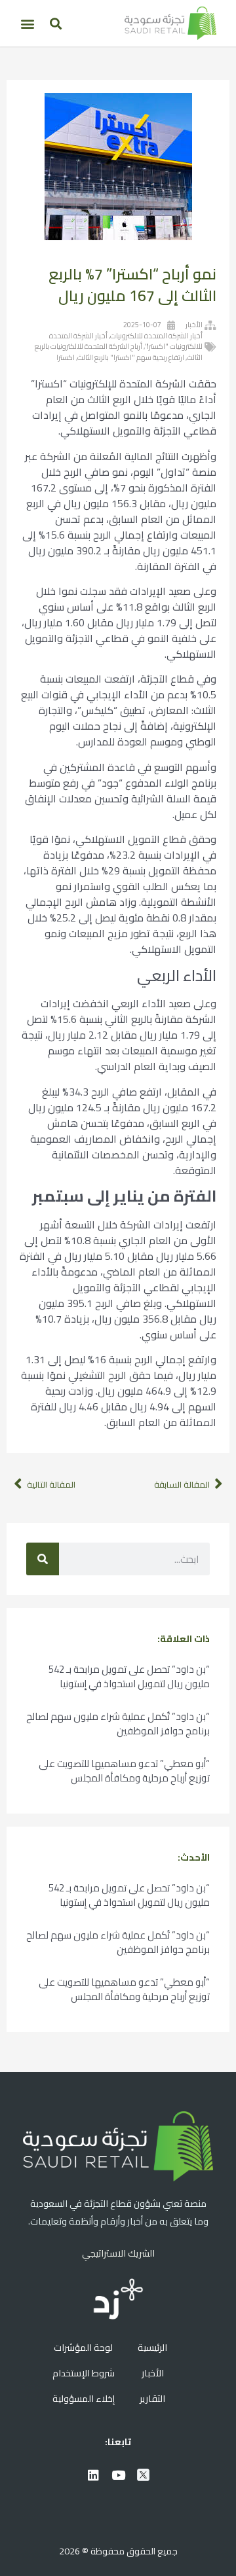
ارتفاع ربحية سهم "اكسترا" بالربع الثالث (131, 357)
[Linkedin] (93, 2475)
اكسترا (66, 357)
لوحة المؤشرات (83, 2347)
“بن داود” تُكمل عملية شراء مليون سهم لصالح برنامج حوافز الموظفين (118, 1724)
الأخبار (194, 325)
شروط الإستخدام (84, 2373)
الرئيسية (152, 2347)
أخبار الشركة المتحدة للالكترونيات (156, 336)
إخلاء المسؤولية (84, 2398)
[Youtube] (118, 2475)
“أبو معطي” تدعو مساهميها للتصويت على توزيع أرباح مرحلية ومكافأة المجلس (124, 1771)
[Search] (43, 1559)
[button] (55, 23)
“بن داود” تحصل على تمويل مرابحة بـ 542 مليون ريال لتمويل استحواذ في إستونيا (129, 1676)
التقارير (152, 2398)
